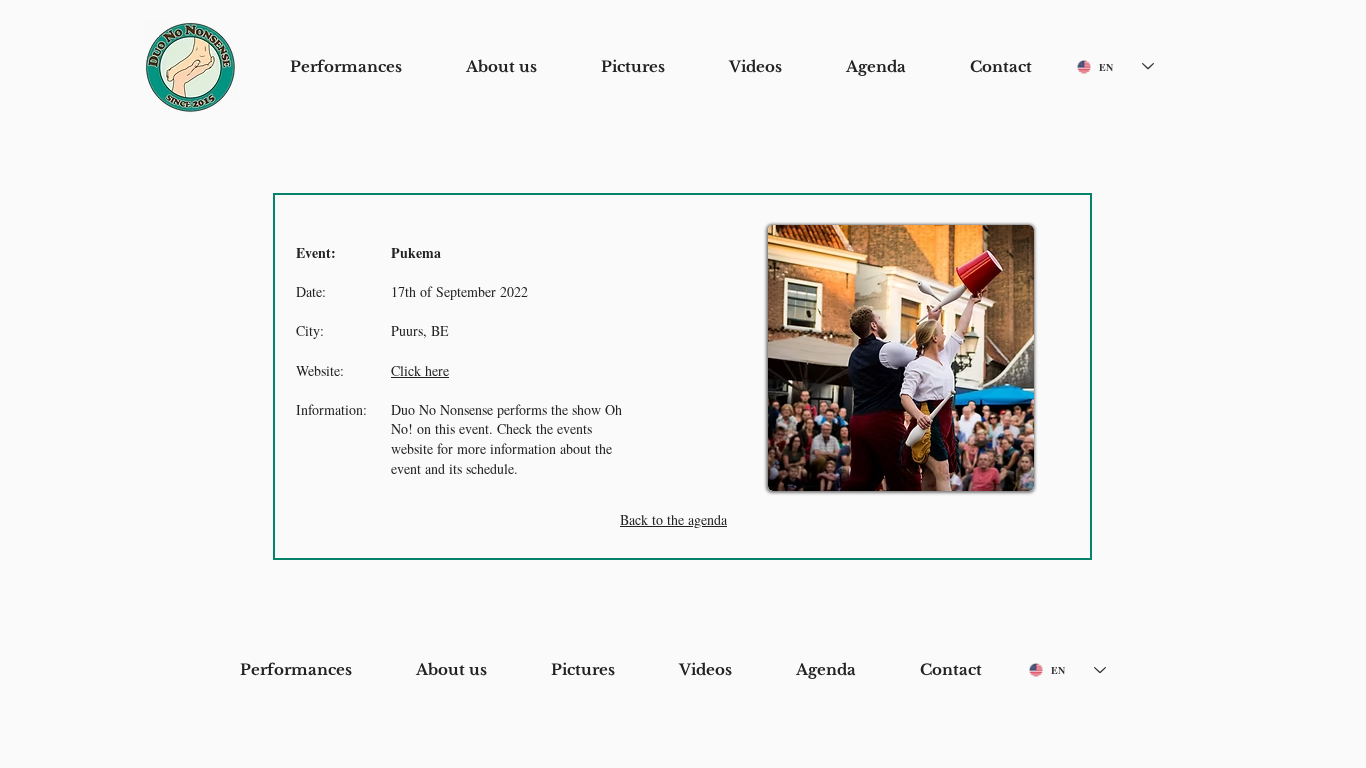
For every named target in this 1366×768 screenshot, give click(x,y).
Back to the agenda (673, 519)
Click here (420, 370)
